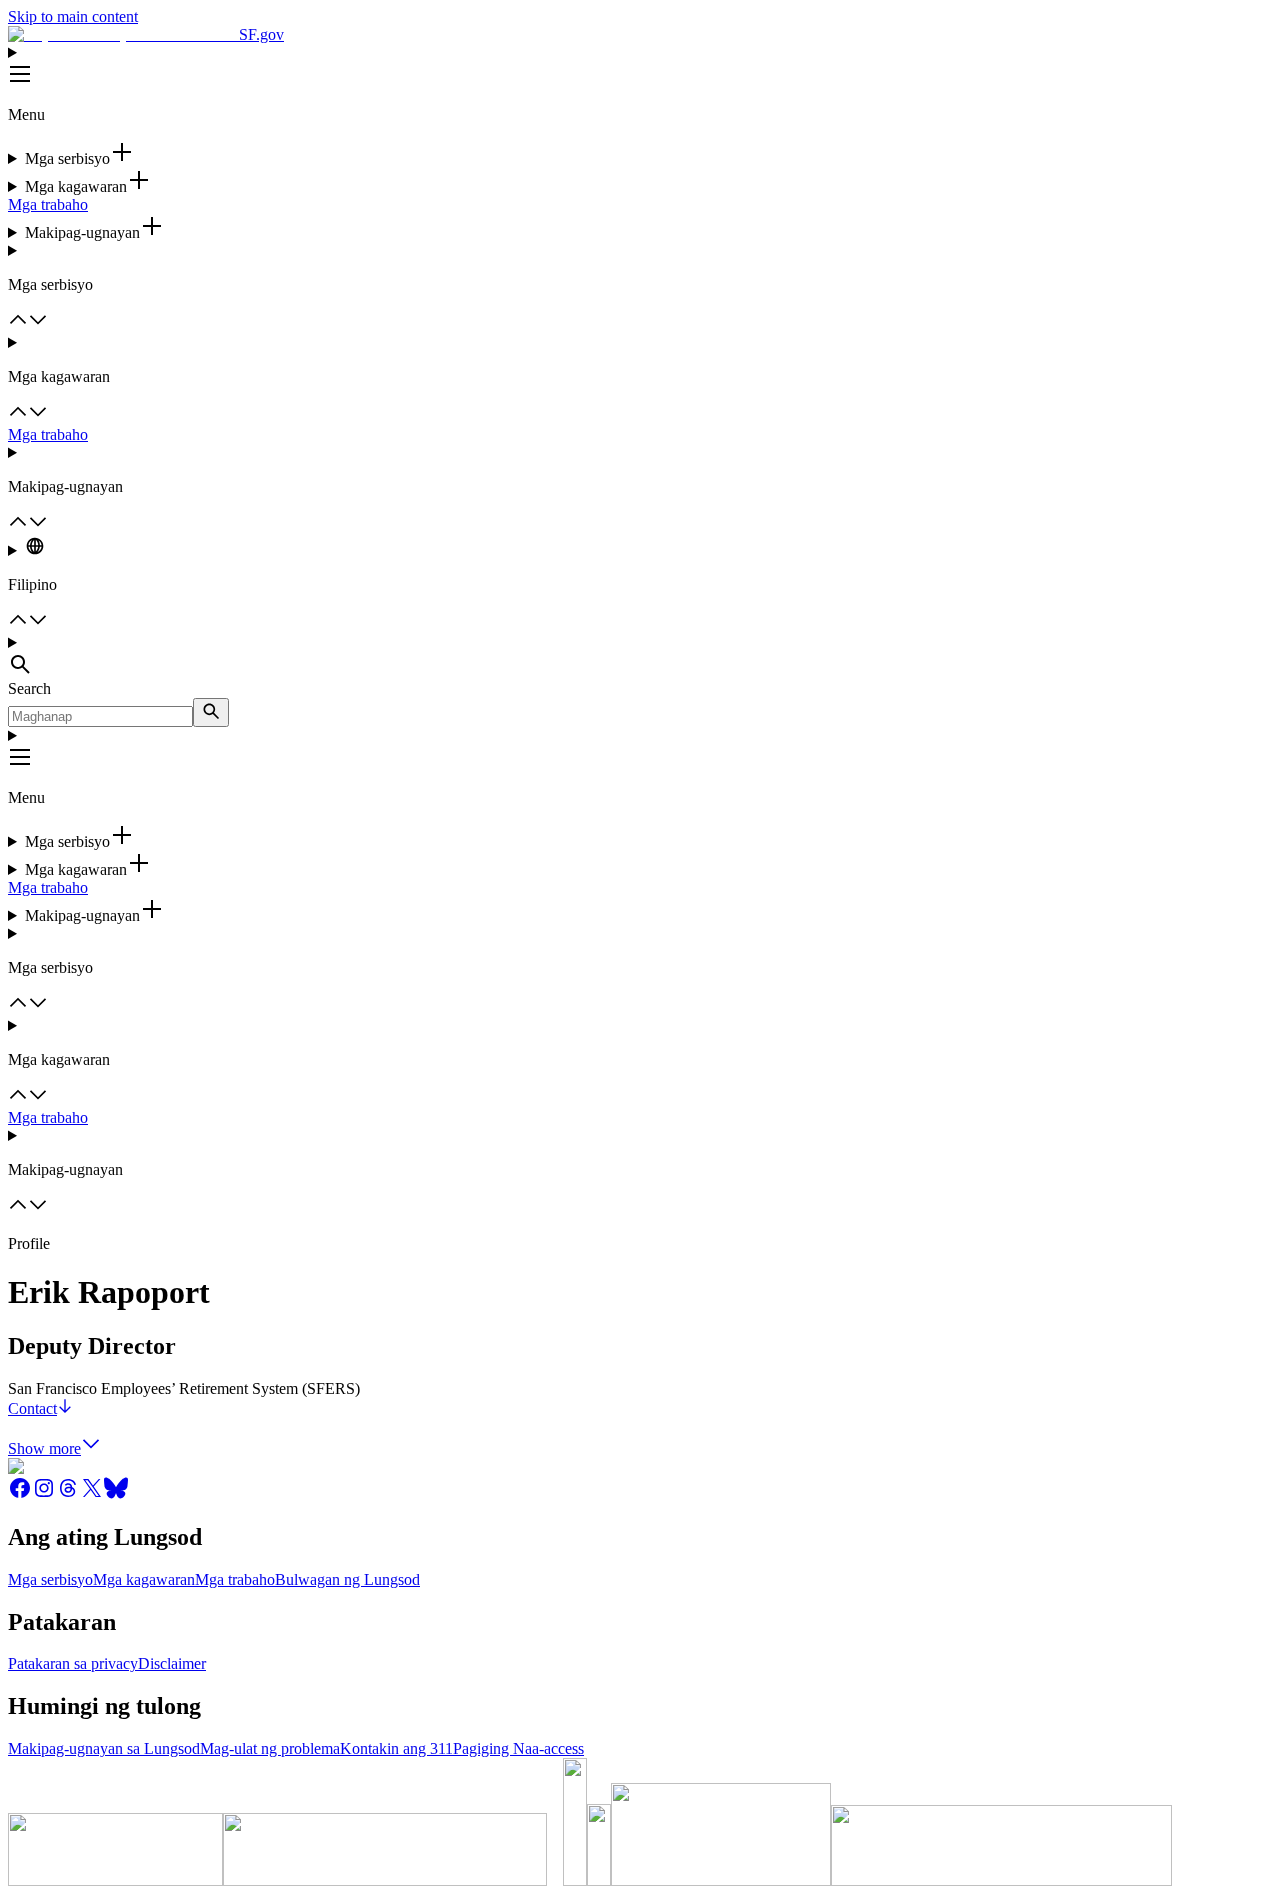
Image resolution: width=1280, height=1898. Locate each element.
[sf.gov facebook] (20, 1494)
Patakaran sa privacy (73, 1663)
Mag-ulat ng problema (270, 1748)
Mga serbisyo (50, 1579)
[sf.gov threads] (68, 1494)
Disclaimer (172, 1663)
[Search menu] (640, 657)
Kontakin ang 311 (396, 1748)
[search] (211, 712)
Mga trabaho (48, 204)
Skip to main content (73, 16)
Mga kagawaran (144, 1579)
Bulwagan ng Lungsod (347, 1579)
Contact (32, 1408)
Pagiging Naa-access (518, 1748)
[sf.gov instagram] (44, 1494)
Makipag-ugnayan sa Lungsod (104, 1748)
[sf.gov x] (92, 1494)
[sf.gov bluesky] (116, 1494)
